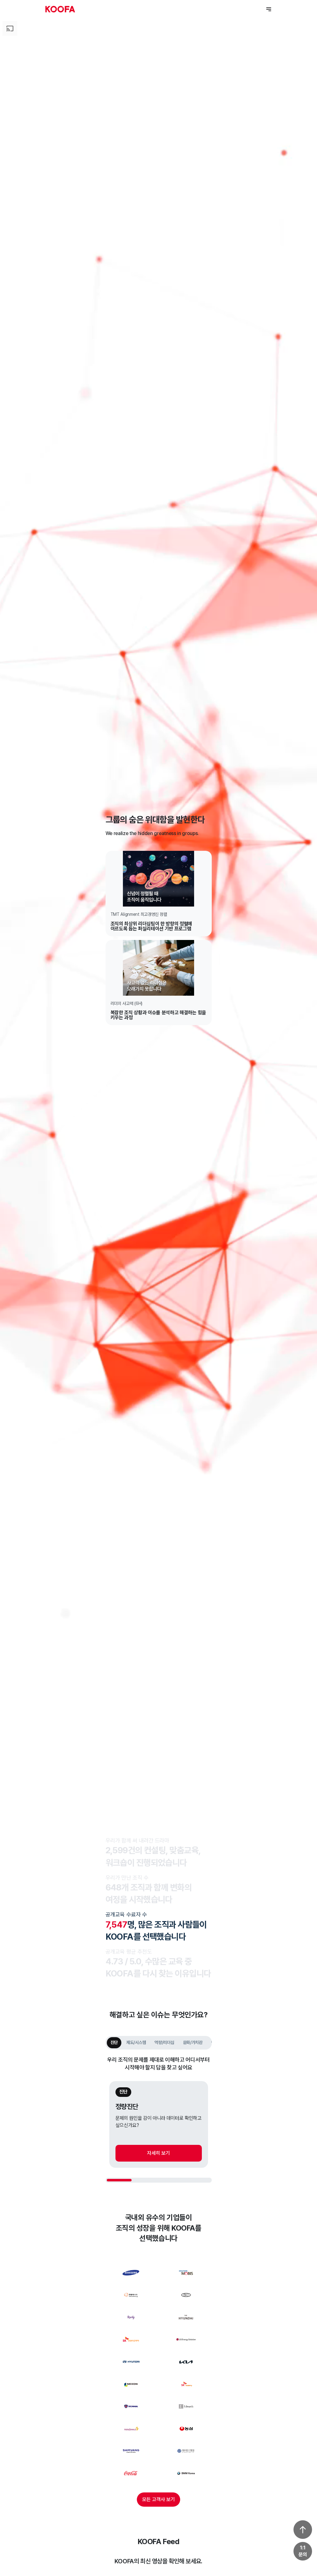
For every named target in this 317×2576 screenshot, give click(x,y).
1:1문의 (303, 2551)
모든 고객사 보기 (158, 2499)
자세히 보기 (158, 2153)
